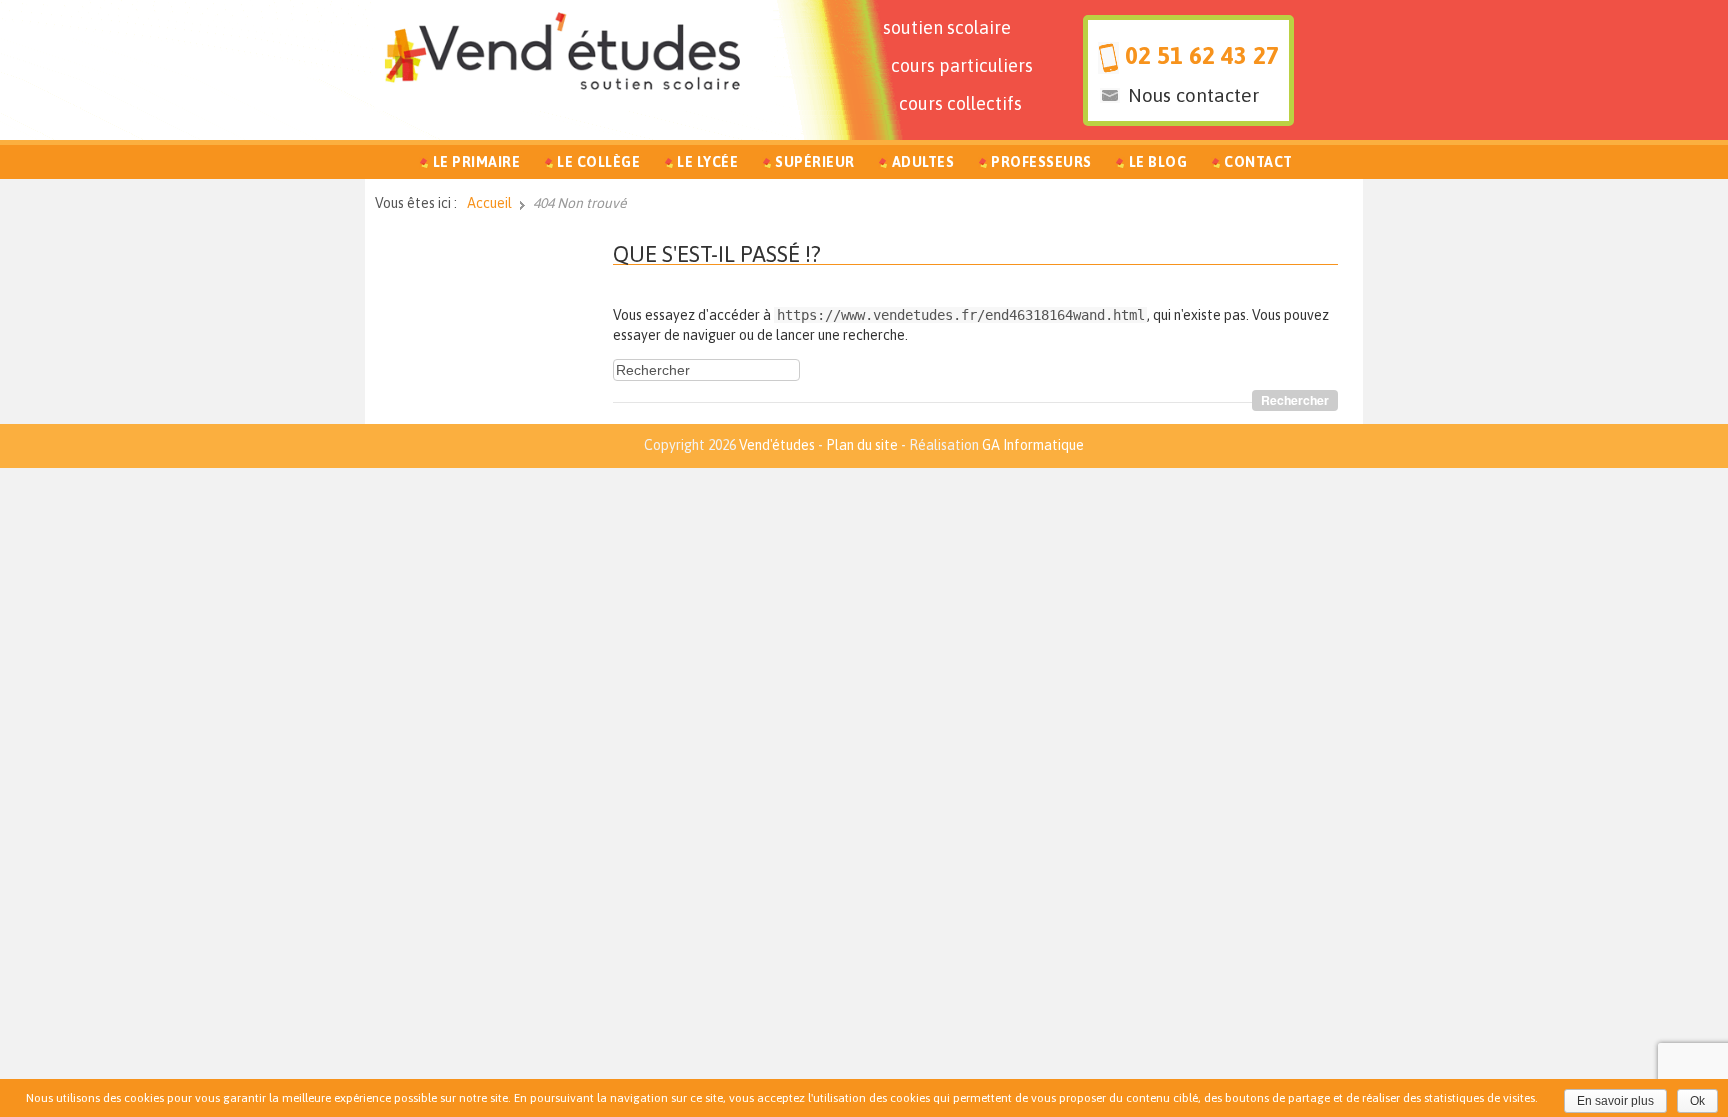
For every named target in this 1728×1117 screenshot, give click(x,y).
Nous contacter (1193, 95)
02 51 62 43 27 (1202, 55)
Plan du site (862, 445)
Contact (1258, 162)
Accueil (489, 203)
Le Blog (1158, 162)
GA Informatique (1033, 445)
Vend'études (777, 445)
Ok (1697, 1101)
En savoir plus (1615, 1101)
